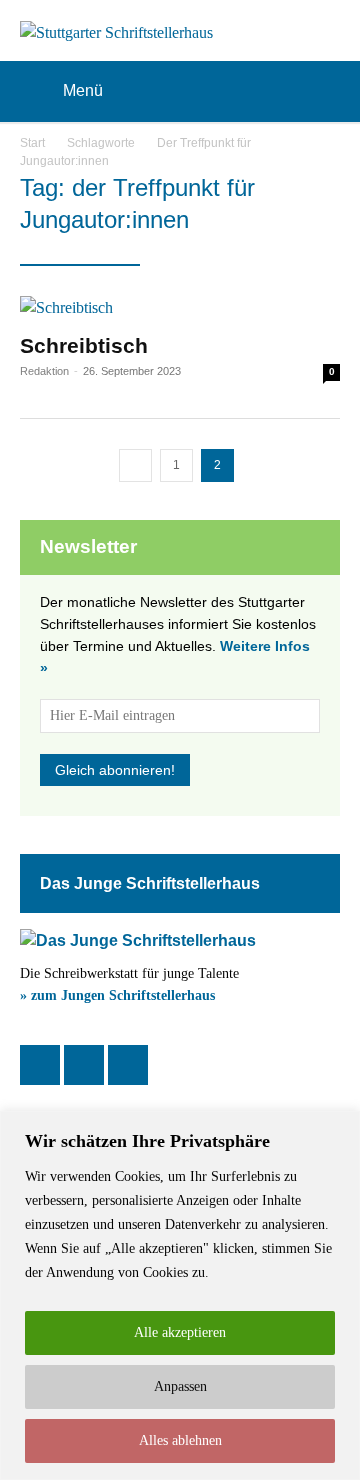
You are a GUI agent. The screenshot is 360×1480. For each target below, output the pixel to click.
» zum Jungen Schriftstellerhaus (117, 995)
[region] (180, 1295)
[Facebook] (40, 1065)
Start (32, 143)
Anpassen (180, 1386)
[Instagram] (84, 1065)
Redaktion (44, 371)
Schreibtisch (84, 345)
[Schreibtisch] (180, 308)
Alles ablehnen (180, 1440)
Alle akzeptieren (180, 1332)
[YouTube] (128, 1065)
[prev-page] (135, 465)
